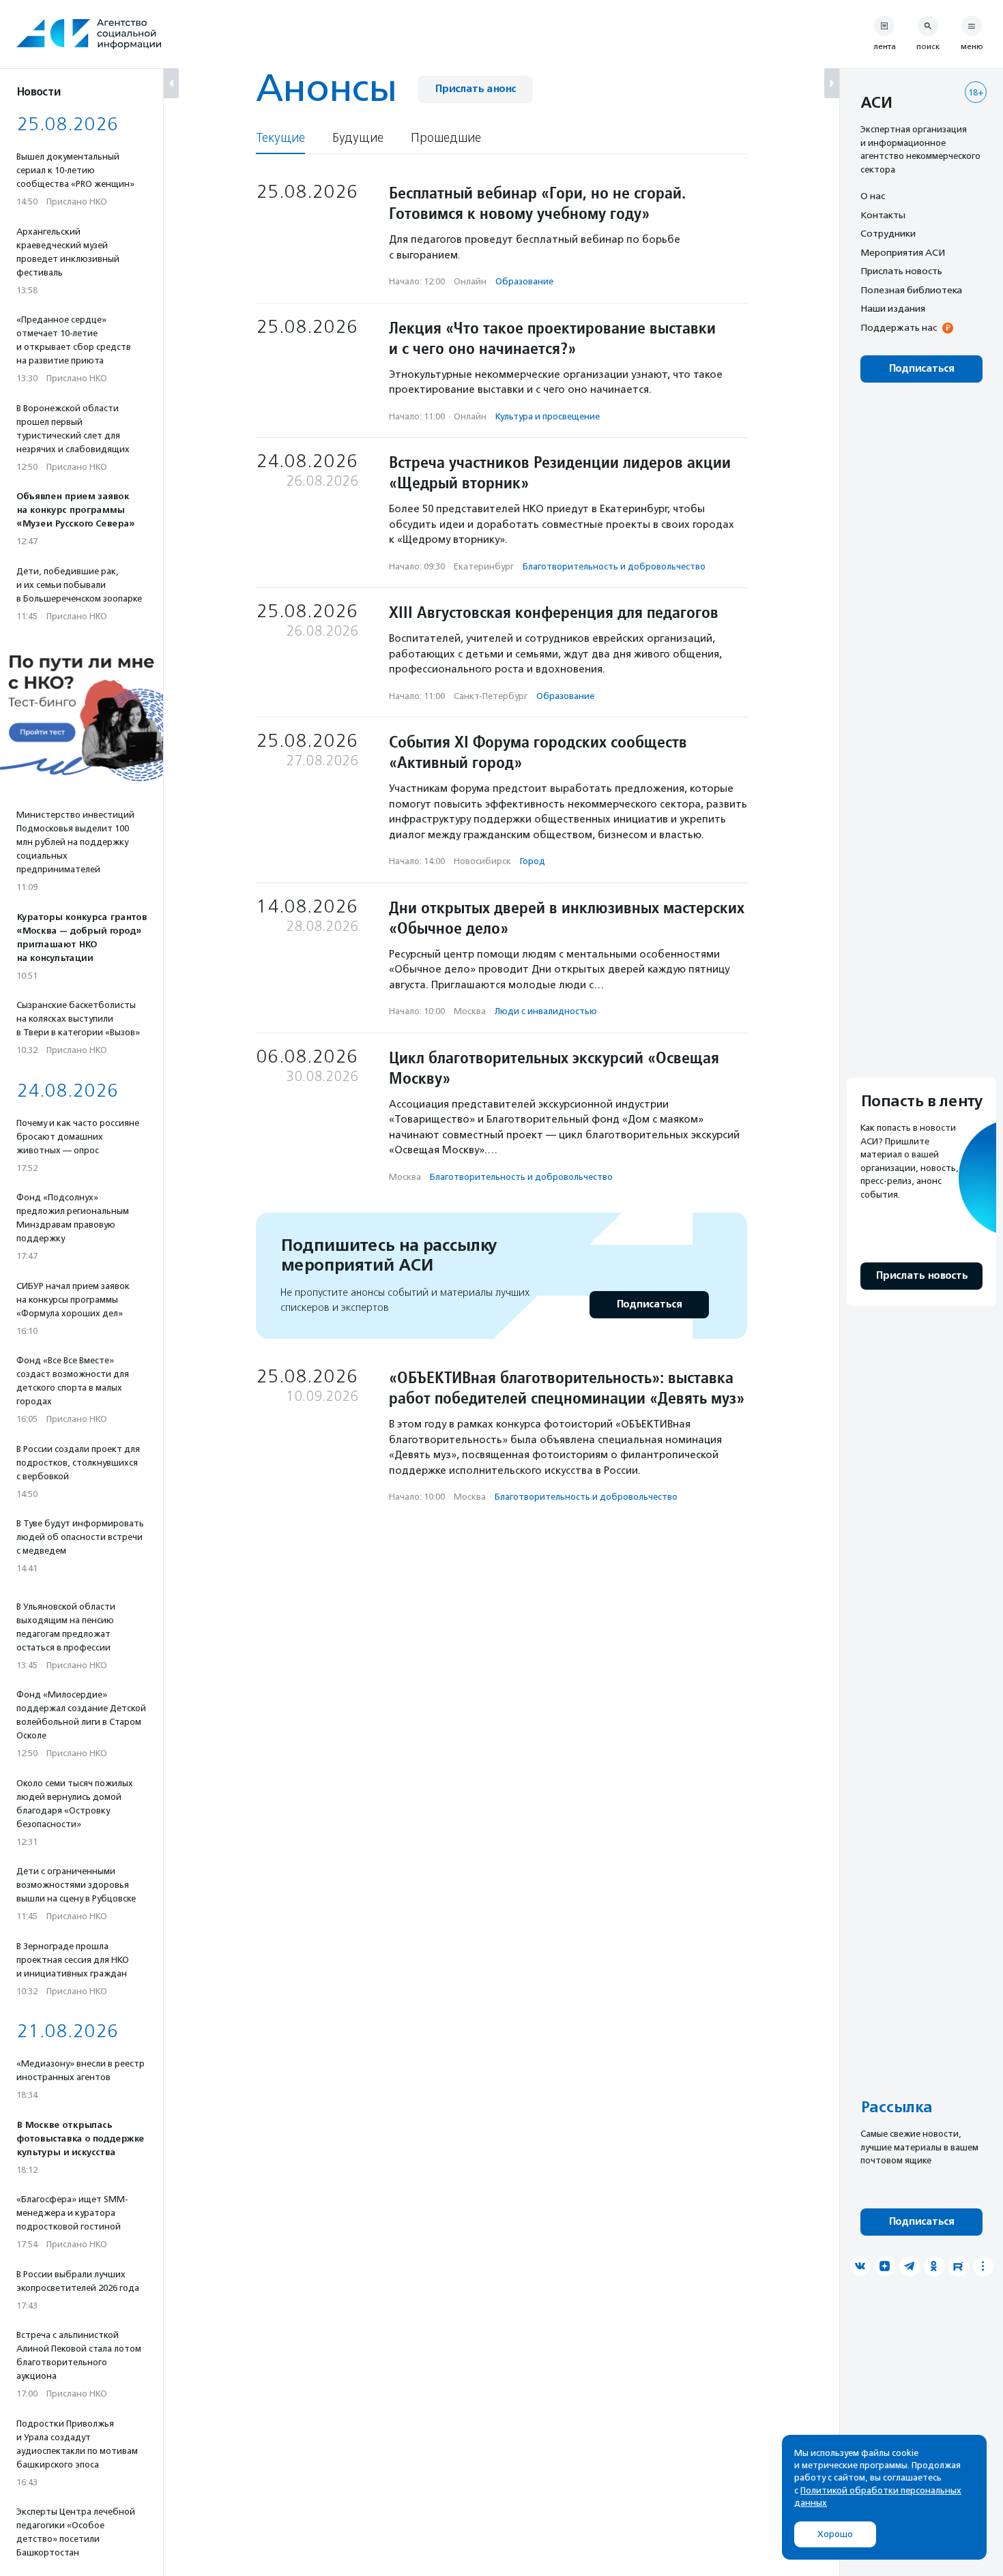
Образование (524, 281)
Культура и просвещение (548, 416)
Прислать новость (901, 271)
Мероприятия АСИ (903, 252)
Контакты (883, 215)
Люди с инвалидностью (546, 1011)
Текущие (280, 138)
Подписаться (649, 1304)
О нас (873, 196)
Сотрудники (888, 233)
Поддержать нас (899, 327)
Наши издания (893, 308)
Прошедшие (446, 138)
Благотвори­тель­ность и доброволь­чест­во (614, 566)
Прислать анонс (475, 89)
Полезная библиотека (911, 290)
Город (533, 861)
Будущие (358, 138)
